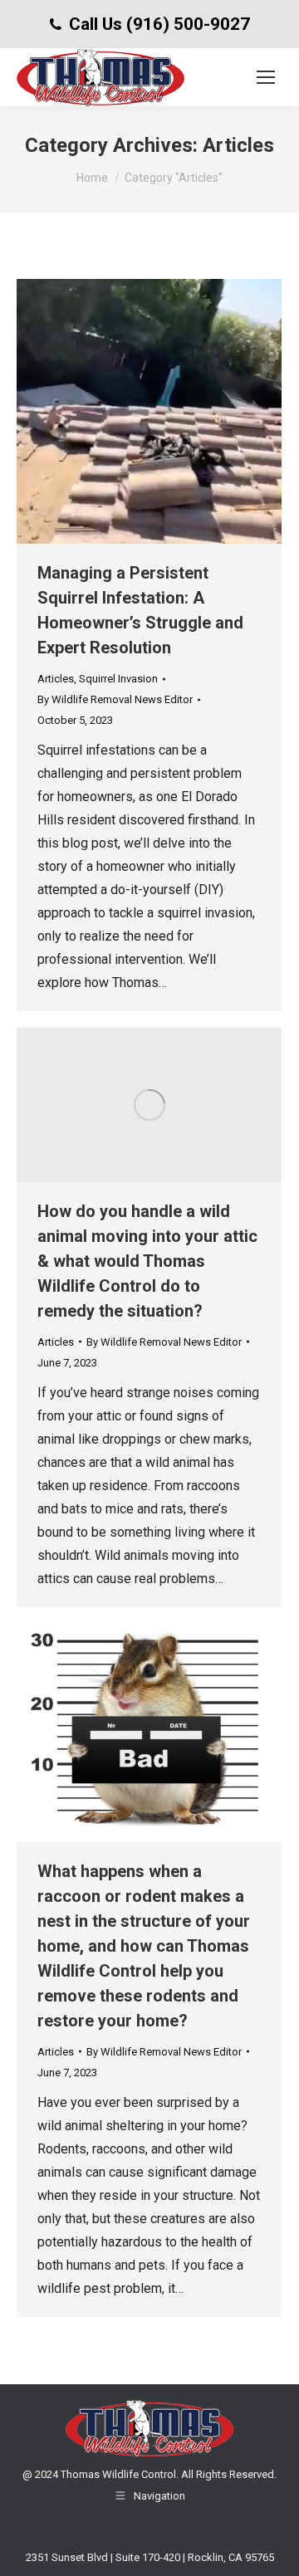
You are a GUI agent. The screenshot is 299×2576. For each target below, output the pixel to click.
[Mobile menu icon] (266, 77)
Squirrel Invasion (118, 679)
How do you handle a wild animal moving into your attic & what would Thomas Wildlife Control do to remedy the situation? (147, 1261)
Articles (56, 679)
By (115, 699)
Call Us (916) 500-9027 (159, 24)
